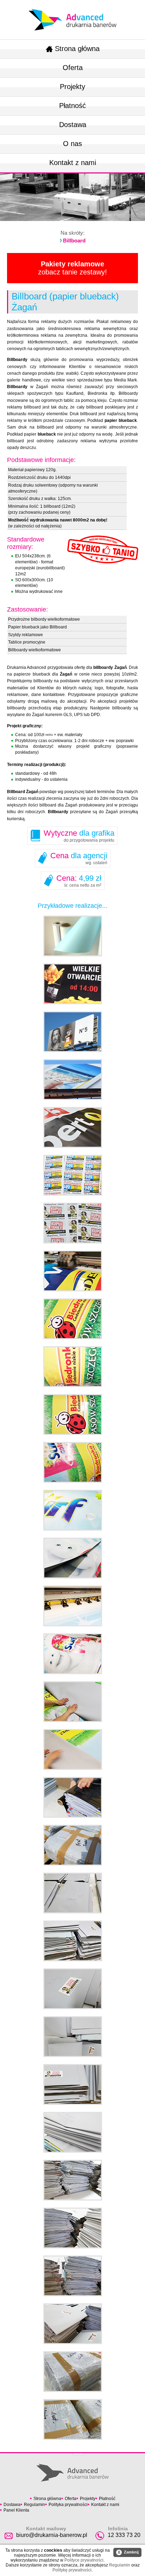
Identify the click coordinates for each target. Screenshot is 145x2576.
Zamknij (128, 2552)
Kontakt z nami (73, 163)
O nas (72, 144)
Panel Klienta (16, 2510)
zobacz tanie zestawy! (72, 268)
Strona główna (77, 49)
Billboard (74, 240)
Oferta (73, 68)
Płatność (72, 106)
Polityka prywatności (68, 2505)
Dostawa (73, 125)
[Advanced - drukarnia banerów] (72, 7)
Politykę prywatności (72, 2570)
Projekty (72, 87)
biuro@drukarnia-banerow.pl (52, 2535)
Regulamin (34, 2505)
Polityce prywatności (84, 2560)
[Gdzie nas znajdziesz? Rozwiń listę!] (79, 2452)
